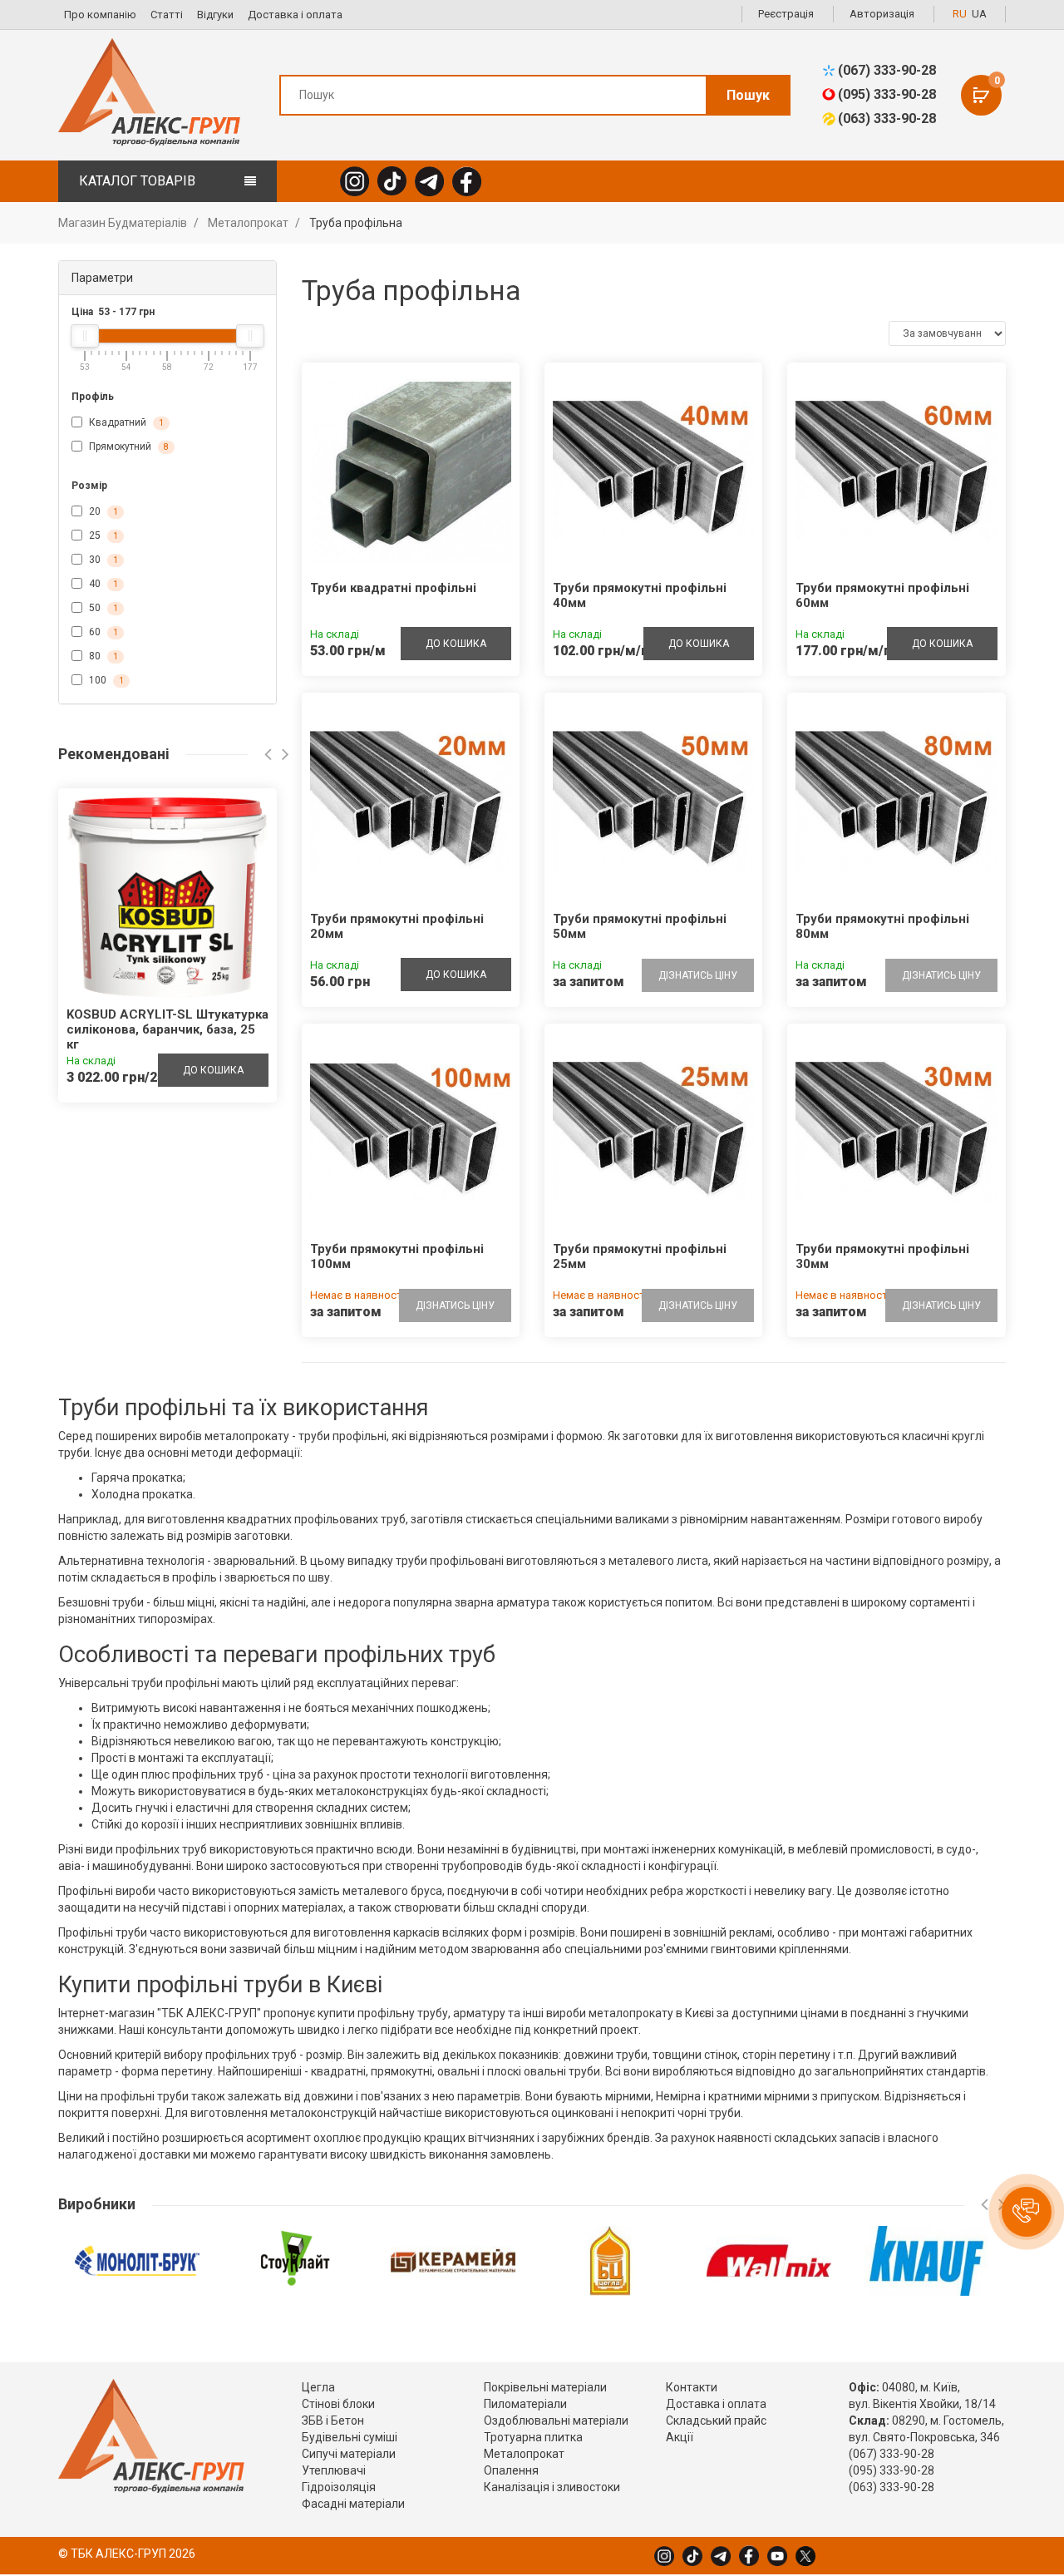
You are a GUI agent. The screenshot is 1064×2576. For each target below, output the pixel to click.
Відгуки (215, 15)
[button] (1027, 2212)
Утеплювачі (334, 2470)
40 (102, 584)
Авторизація (882, 14)
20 (102, 511)
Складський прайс (716, 2421)
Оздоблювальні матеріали (556, 2421)
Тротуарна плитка (533, 2437)
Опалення (511, 2470)
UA (979, 14)
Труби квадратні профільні (393, 588)
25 (102, 535)
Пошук (748, 95)
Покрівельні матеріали (545, 2387)
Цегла (318, 2387)
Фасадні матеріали (353, 2504)
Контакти (692, 2387)
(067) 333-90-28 (887, 70)
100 (105, 680)
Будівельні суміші (350, 2437)
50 (102, 608)
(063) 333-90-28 (887, 118)
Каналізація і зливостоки (552, 2487)
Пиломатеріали (525, 2404)
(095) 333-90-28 (887, 94)
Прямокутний (128, 447)
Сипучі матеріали (349, 2454)
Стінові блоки (338, 2404)
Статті (167, 15)
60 (102, 632)
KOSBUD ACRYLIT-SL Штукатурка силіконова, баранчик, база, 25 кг (167, 1029)
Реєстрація (786, 14)
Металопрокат (524, 2454)
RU (960, 14)
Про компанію (100, 15)
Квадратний (125, 422)
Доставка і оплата (295, 15)
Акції (680, 2437)
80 (102, 656)
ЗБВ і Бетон (333, 2421)
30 (102, 560)
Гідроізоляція (339, 2487)
